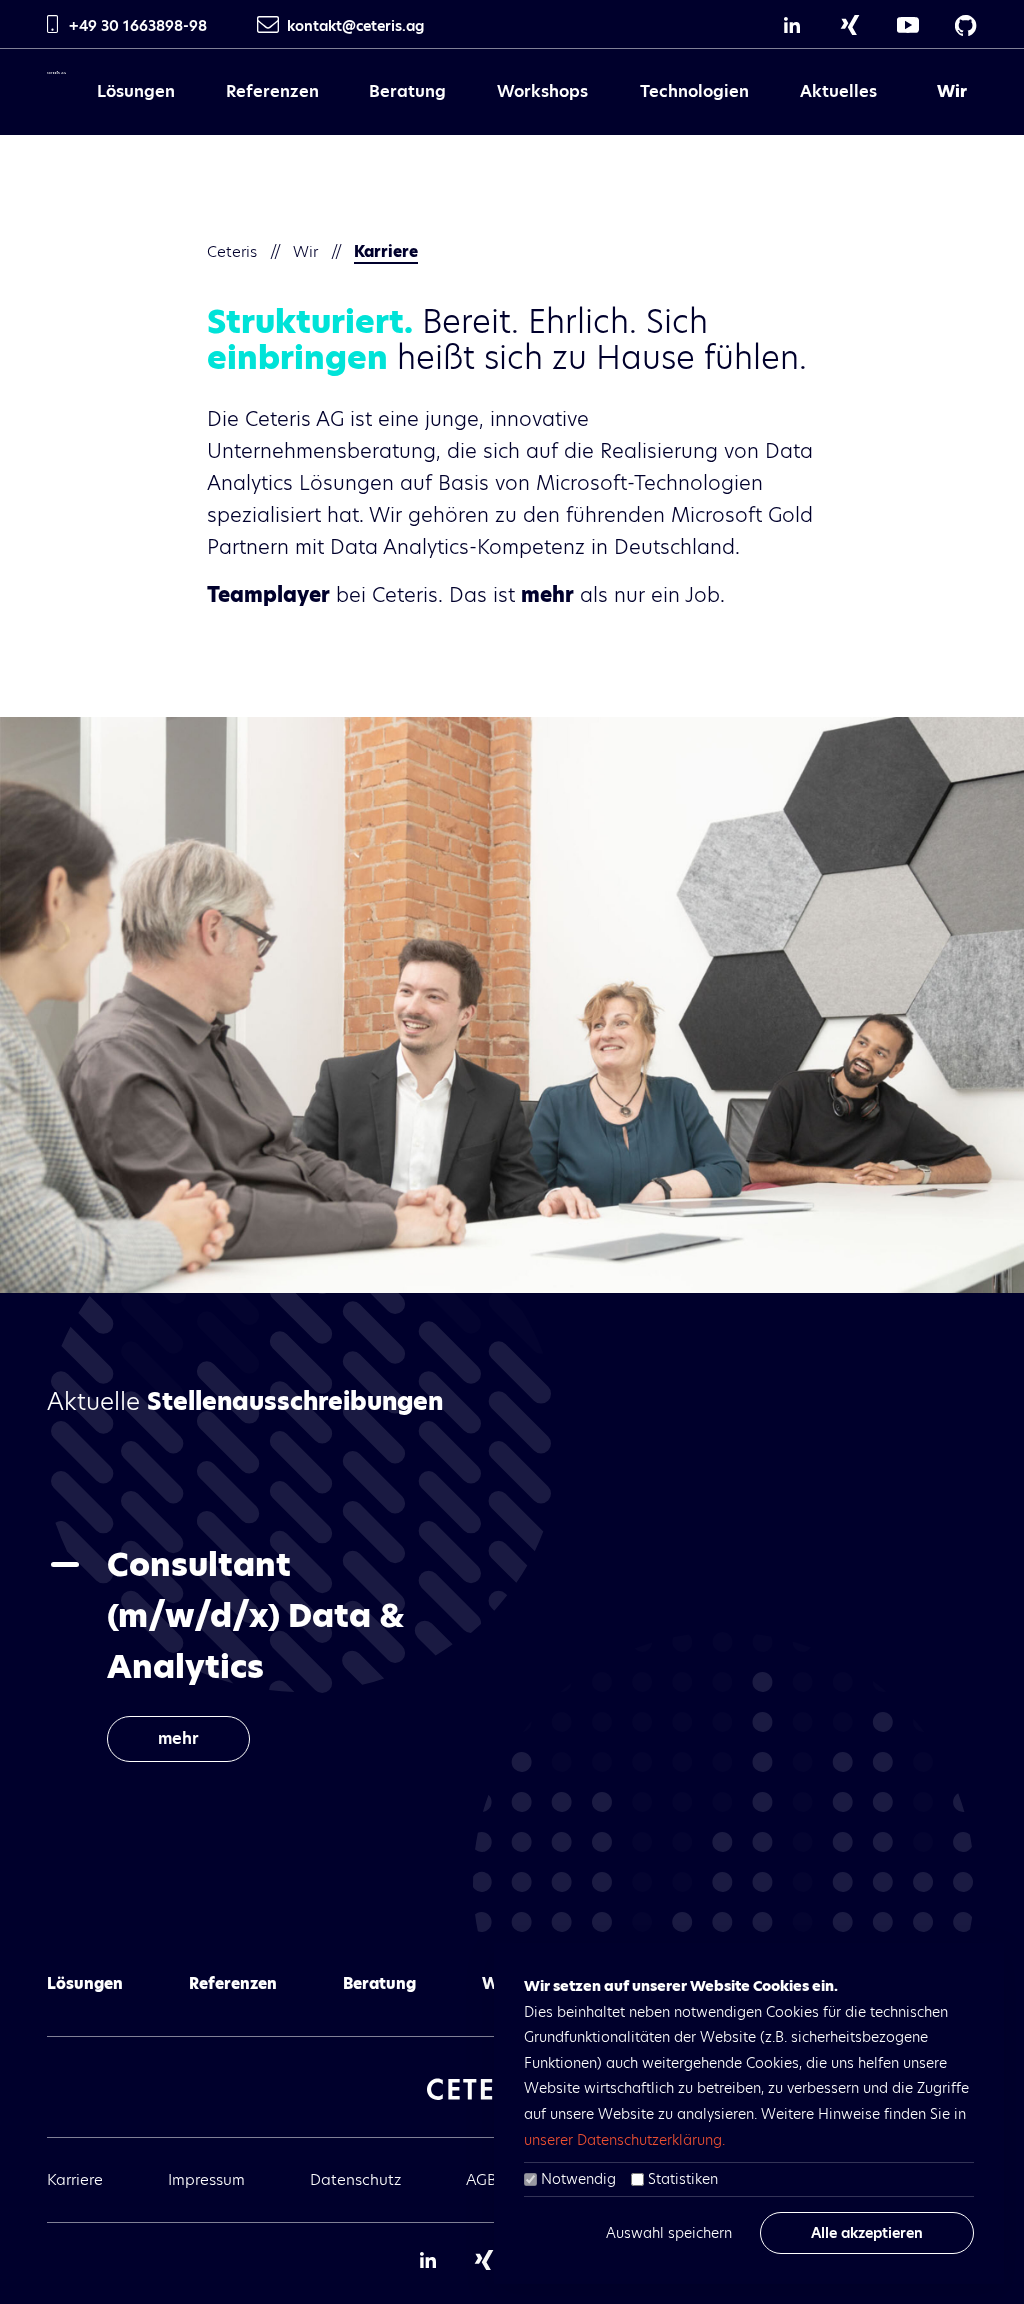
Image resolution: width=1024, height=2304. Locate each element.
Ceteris (232, 251)
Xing (850, 25)
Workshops (542, 91)
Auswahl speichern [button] (669, 2233)
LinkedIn (792, 25)
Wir (952, 91)
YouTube (908, 25)
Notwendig (578, 2179)
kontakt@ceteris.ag (355, 26)
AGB (481, 2179)
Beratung (407, 91)
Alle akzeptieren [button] (867, 2233)
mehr (178, 1738)
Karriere (75, 2179)
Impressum (206, 2179)
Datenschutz (355, 2179)
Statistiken (683, 2179)
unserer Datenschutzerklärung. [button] (624, 2140)
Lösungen (136, 91)
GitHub (966, 25)
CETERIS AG (56, 86)
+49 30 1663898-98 (138, 26)
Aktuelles (838, 91)
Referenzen (272, 91)
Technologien (694, 91)
